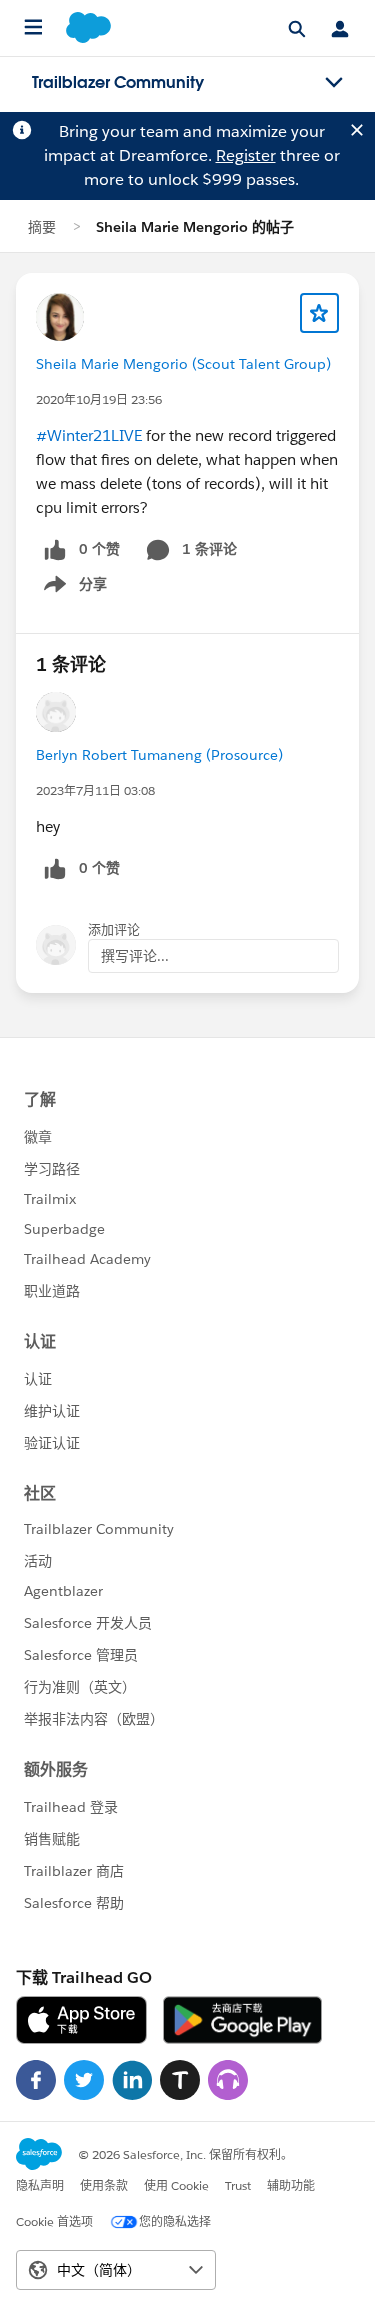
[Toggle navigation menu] (334, 83)
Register (246, 155)
